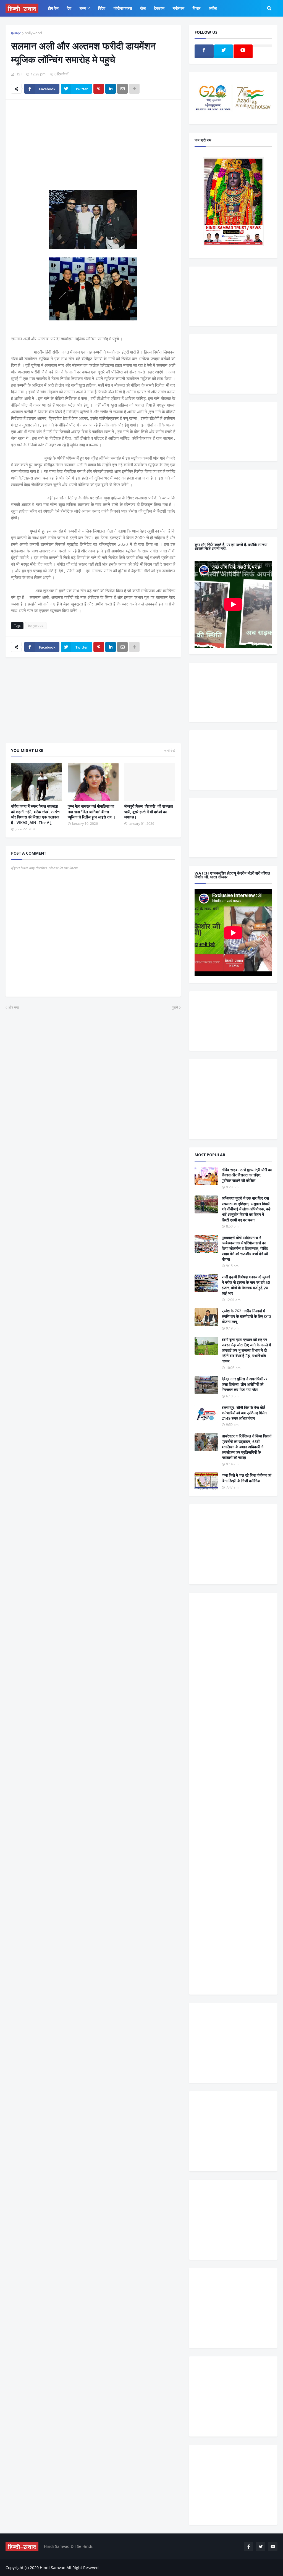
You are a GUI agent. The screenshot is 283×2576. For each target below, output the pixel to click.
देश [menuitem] (69, 8)
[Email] (122, 89)
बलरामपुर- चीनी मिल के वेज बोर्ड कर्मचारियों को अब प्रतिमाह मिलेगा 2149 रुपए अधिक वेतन (244, 1413)
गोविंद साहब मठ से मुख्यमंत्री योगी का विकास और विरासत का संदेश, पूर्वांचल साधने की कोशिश (247, 1175)
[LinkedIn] (111, 89)
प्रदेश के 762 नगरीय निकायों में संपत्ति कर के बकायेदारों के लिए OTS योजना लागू (247, 1316)
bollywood (33, 33)
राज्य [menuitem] (83, 8)
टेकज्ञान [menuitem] (159, 8)
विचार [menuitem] (196, 8)
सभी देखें (170, 750)
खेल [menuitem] (143, 8)
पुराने (175, 1007)
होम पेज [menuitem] (53, 8)
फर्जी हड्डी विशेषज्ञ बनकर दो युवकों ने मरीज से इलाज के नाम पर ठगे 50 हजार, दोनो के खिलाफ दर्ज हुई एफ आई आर (246, 1285)
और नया (14, 1007)
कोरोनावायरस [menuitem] (123, 8)
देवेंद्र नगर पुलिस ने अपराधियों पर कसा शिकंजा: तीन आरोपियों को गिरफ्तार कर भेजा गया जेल (244, 1384)
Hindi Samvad (53, 2568)
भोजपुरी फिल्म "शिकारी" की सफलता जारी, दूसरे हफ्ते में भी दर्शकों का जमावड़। (149, 812)
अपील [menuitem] (213, 8)
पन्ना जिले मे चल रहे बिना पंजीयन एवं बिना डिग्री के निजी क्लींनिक (247, 1478)
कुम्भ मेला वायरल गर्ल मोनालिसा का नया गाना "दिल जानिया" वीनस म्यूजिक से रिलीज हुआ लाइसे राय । (91, 812)
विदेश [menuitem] (102, 8)
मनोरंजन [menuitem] (179, 8)
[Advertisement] (93, 145)
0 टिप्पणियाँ (61, 74)
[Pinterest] (99, 89)
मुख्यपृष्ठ (16, 33)
